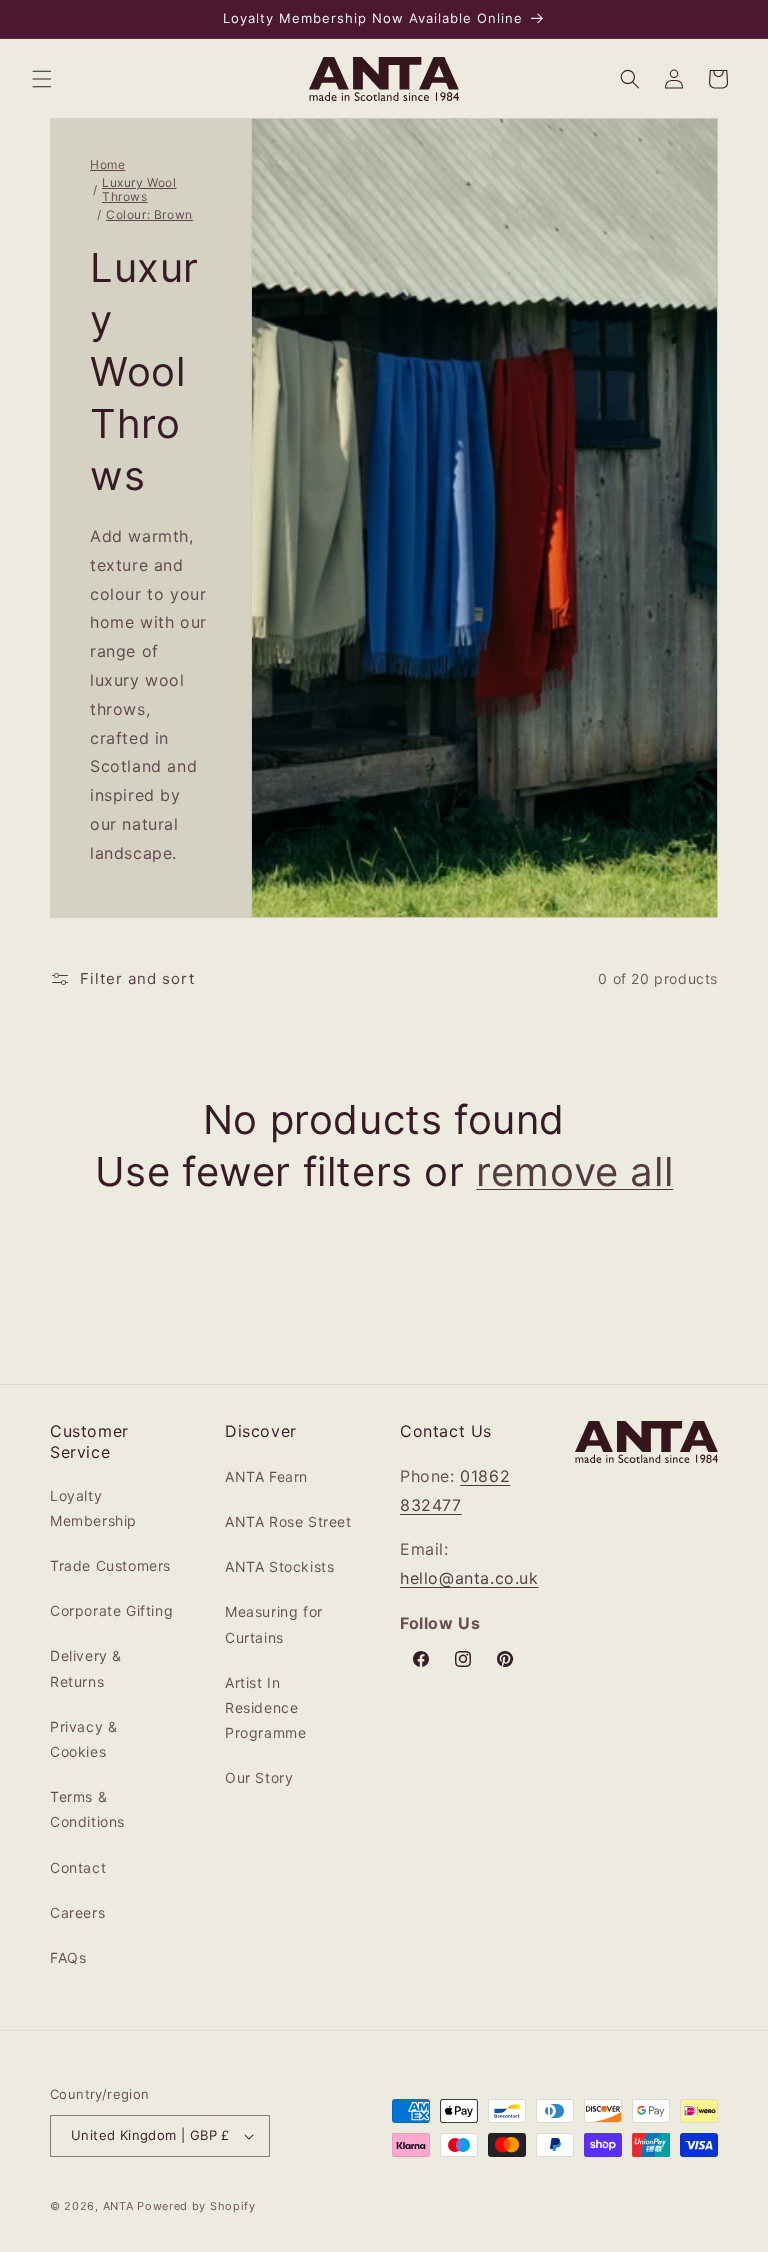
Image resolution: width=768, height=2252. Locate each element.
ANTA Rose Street (288, 1521)
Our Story (259, 1777)
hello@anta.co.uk (469, 1578)
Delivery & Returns (86, 1668)
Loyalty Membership (93, 1508)
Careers (77, 1912)
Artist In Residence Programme (265, 1707)
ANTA (118, 2206)
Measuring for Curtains (274, 1624)
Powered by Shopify (196, 2206)
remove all (574, 1171)
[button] (42, 79)
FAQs (68, 1957)
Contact (78, 1867)
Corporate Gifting (111, 1610)
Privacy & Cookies (83, 1739)
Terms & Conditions (87, 1809)
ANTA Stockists (279, 1566)
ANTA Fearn (266, 1476)
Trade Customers (110, 1565)
